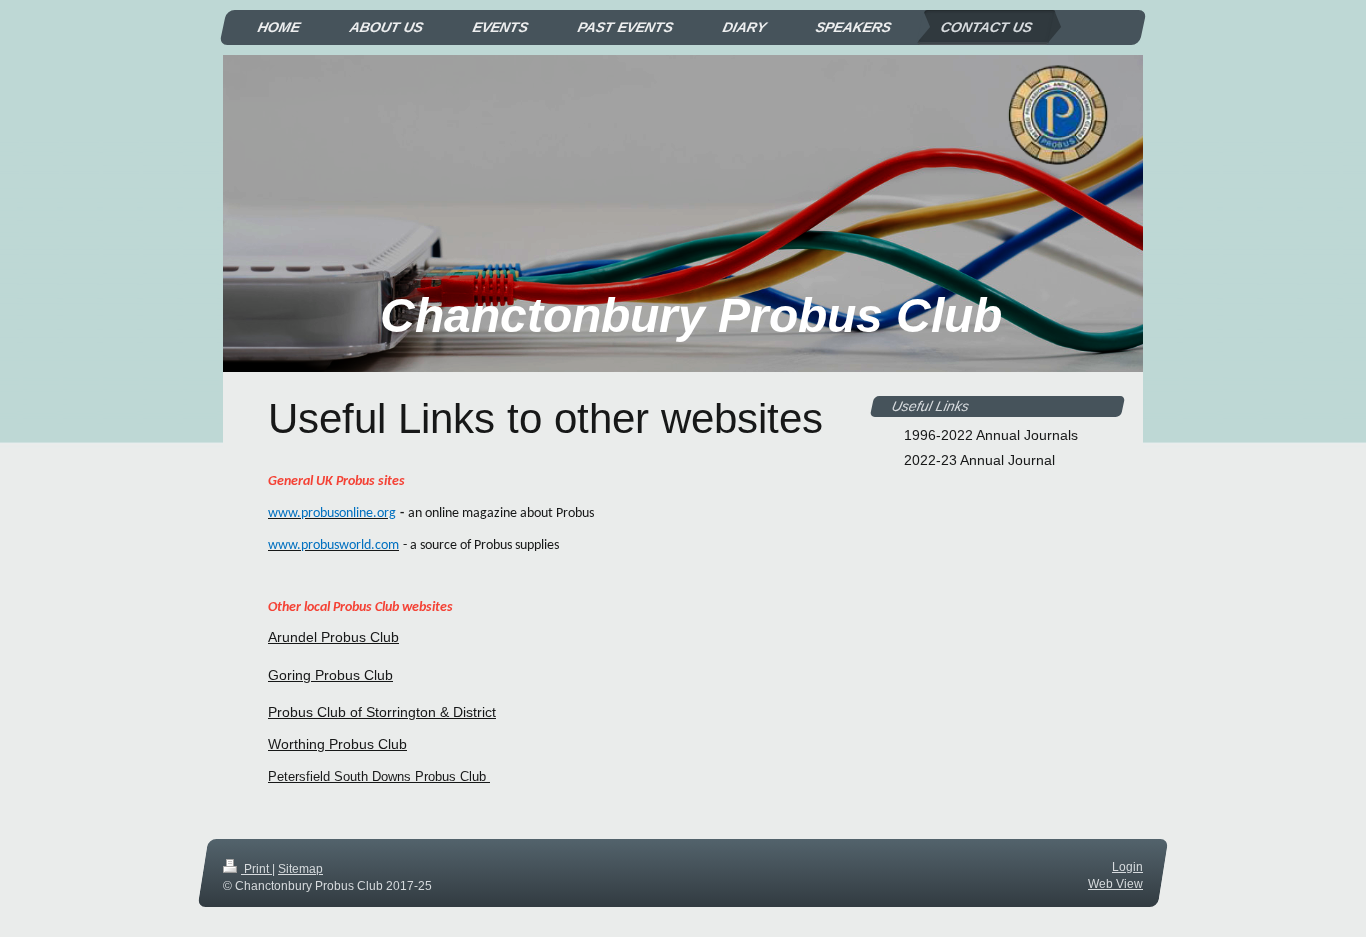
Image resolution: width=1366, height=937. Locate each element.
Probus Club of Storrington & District (382, 712)
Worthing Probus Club (337, 744)
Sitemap (300, 869)
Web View (1115, 884)
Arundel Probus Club (333, 637)
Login (1127, 867)
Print (256, 869)
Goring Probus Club (330, 675)
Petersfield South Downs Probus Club (379, 776)
